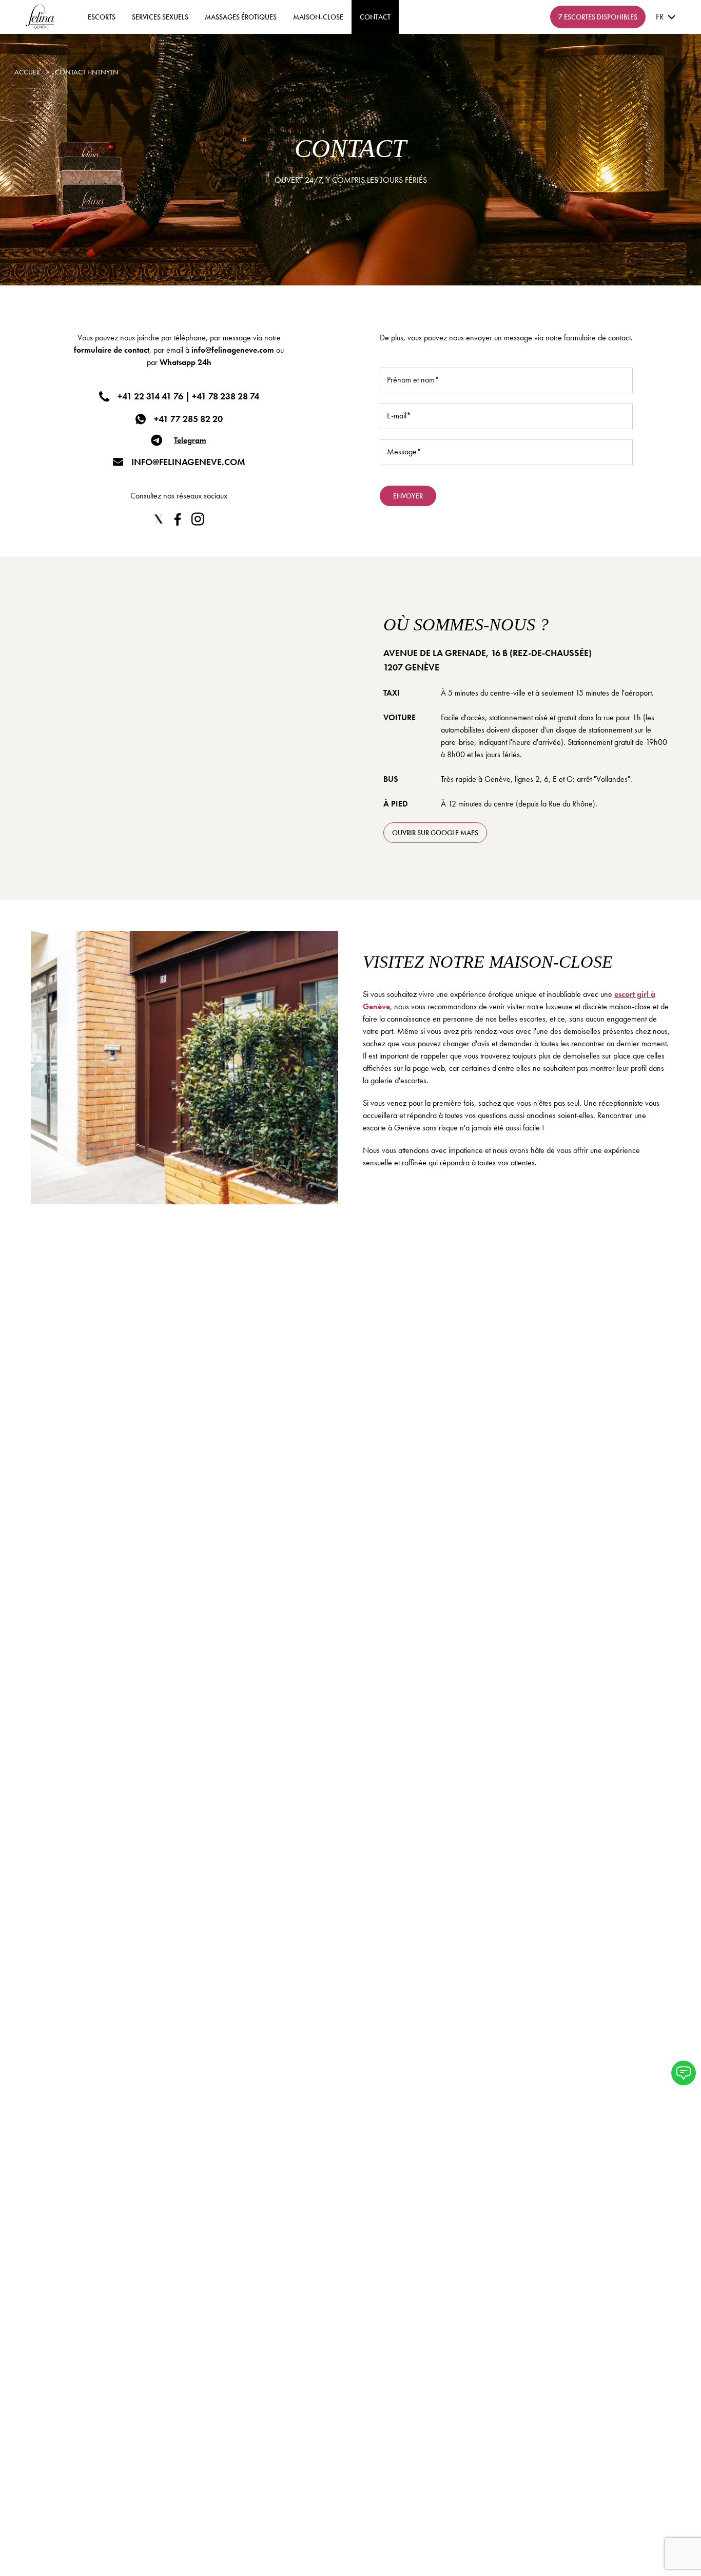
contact (375, 17)
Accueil (27, 72)
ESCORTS (102, 17)
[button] (684, 2073)
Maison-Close (318, 17)
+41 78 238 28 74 (226, 396)
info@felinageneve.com (233, 350)
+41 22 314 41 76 (150, 396)
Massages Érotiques (241, 17)
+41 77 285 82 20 (188, 419)
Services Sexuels (160, 17)
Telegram (190, 440)
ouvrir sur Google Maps (435, 833)
